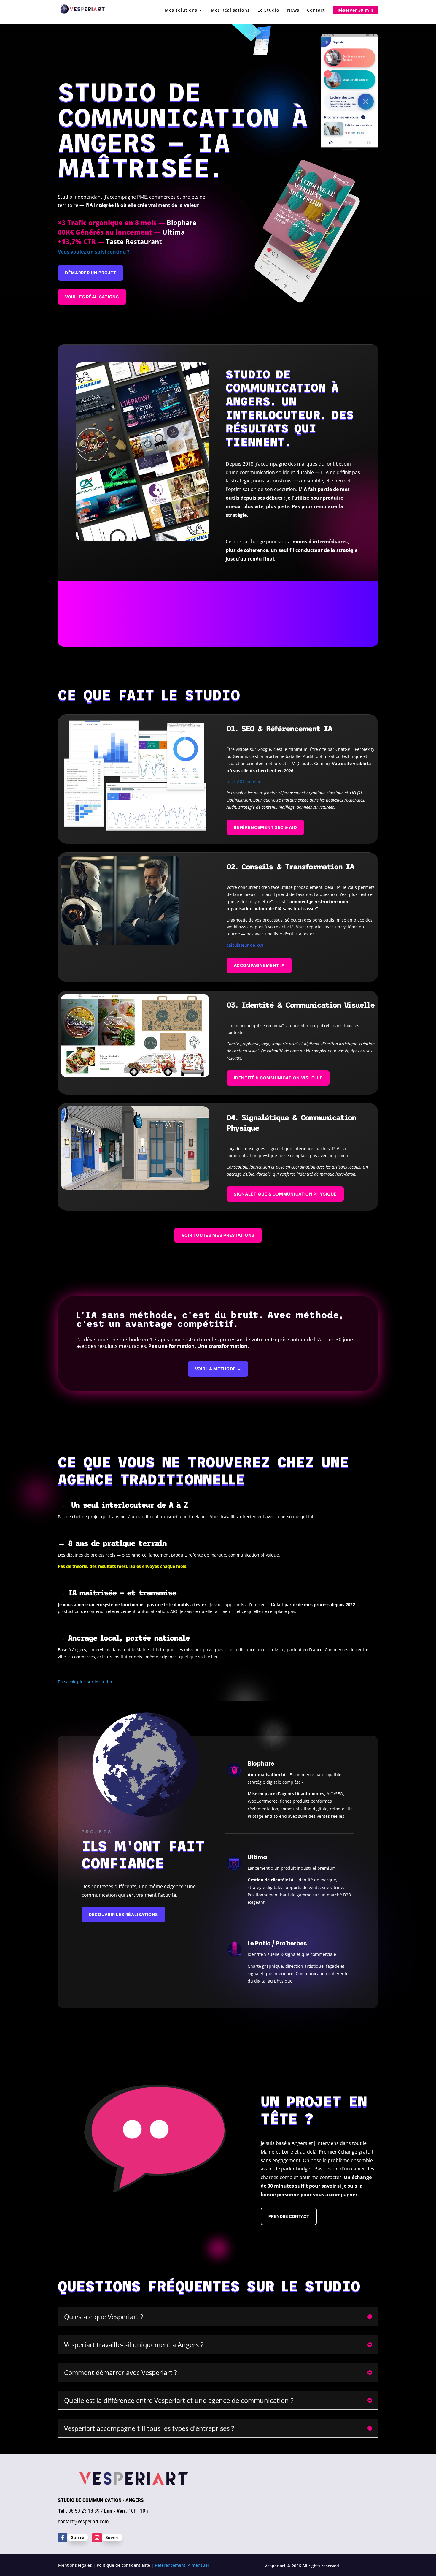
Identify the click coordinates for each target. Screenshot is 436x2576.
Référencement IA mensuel (182, 2565)
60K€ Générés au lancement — (121, 232)
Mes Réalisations (230, 10)
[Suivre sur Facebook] (63, 2538)
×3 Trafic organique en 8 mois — (127, 222)
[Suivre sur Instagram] (97, 2538)
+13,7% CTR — (110, 241)
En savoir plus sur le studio (85, 1682)
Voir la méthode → (218, 1369)
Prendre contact (289, 2216)
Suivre (78, 2537)
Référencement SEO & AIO (265, 827)
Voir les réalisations (92, 297)
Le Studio (268, 10)
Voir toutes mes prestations (218, 1235)
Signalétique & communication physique (285, 1194)
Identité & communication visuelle (278, 1078)
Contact (316, 10)
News (293, 10)
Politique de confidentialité (123, 2565)
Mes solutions (181, 10)
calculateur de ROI (245, 945)
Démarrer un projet (91, 273)
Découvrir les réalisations (123, 1914)
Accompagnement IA (259, 965)
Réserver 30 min (356, 10)
